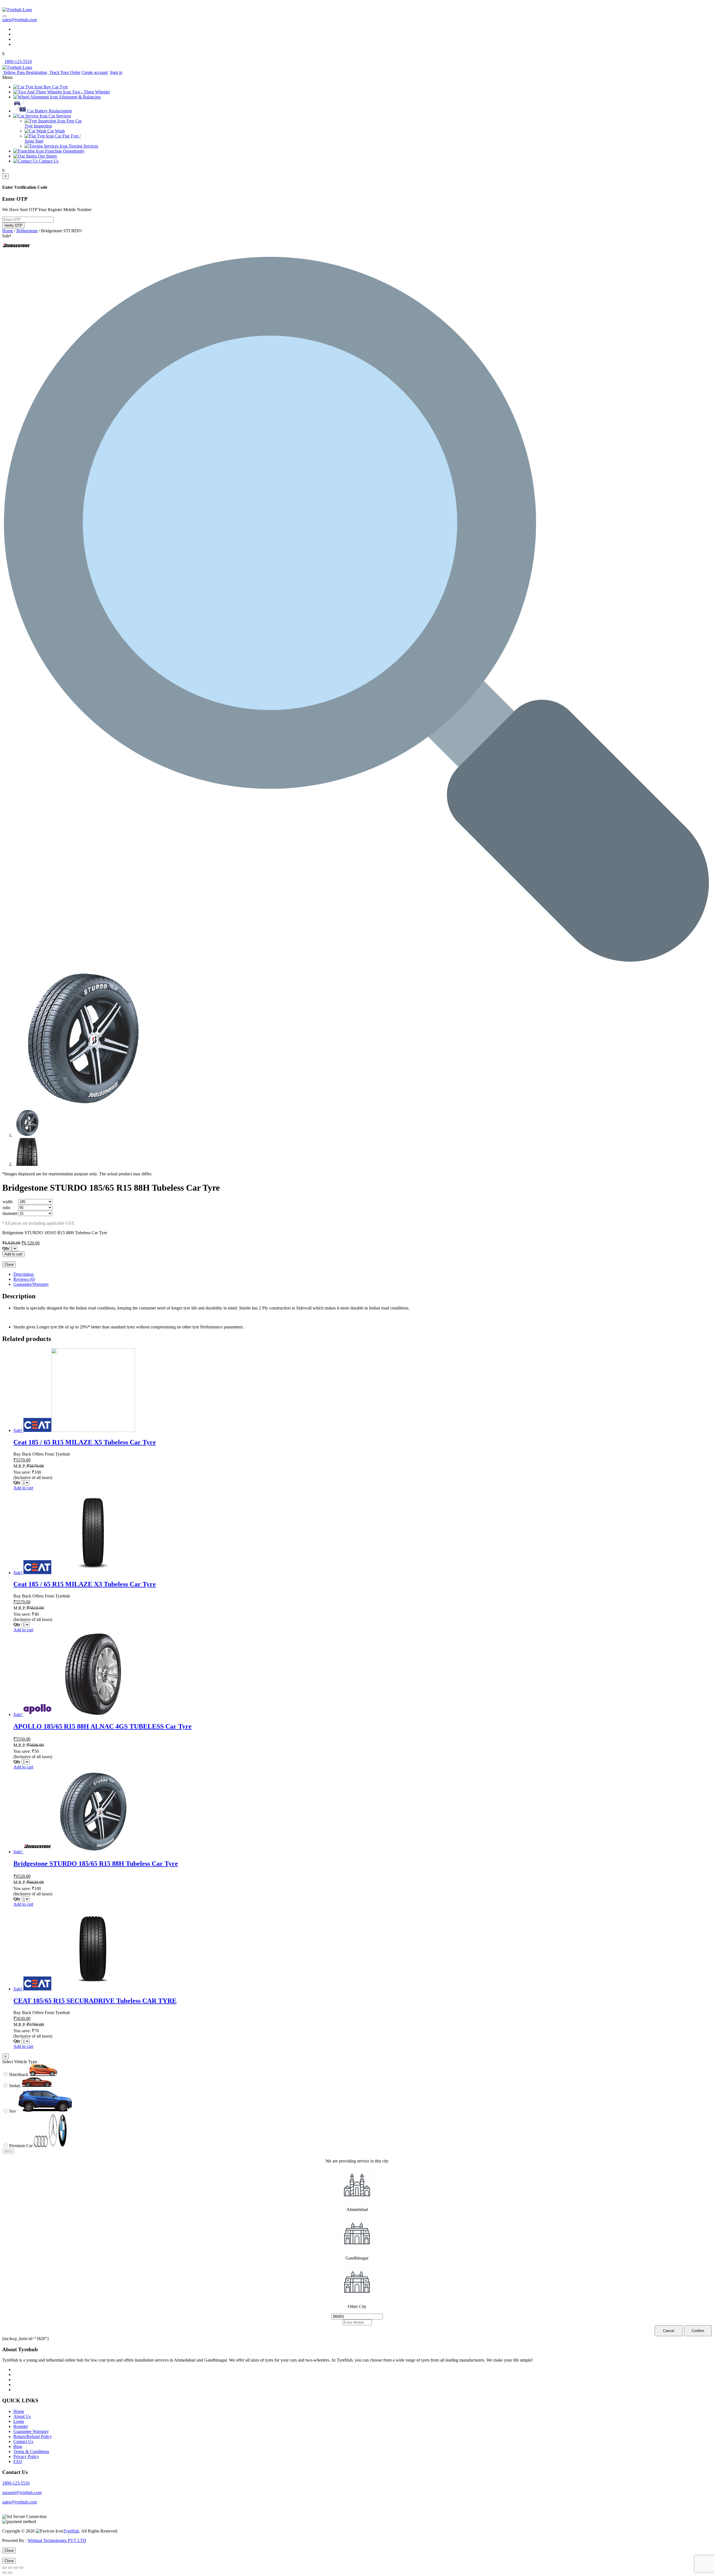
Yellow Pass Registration (25, 72)
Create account (95, 72)
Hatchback (19, 2074)
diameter (10, 1213)
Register (21, 2426)
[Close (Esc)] (4, 2568)
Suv (13, 2111)
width (8, 1202)
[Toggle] (4, 16)
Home (8, 231)
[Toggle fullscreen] (16, 2568)
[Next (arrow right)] (10, 2573)
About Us (22, 2416)
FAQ (18, 2462)
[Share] (10, 2568)
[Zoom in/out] (21, 2568)
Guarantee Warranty (31, 2431)
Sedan (15, 2086)
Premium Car (21, 2146)
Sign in (116, 72)
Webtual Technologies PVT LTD (57, 2540)
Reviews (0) (24, 1279)
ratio (6, 1208)
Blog (18, 2446)
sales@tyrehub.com (20, 20)
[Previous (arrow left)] (4, 2573)
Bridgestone (27, 231)
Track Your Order (64, 72)
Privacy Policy (26, 2457)
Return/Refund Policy (33, 2436)
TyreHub (71, 2531)
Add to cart (13, 1254)
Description (24, 1274)
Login (19, 2421)
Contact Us (23, 2441)
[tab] (363, 1274)
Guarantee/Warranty (31, 1284)
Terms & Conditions (31, 2451)
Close (9, 1264)
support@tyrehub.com (22, 2492)
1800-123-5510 (16, 2483)
